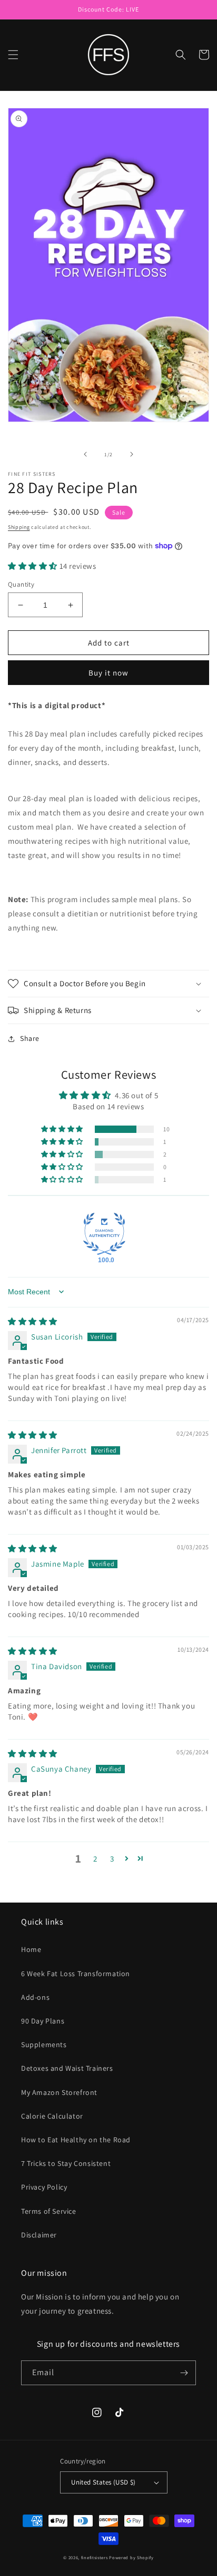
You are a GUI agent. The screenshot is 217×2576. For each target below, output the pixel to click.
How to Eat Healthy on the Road (76, 2140)
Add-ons (35, 1997)
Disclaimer (39, 2235)
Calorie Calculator (52, 2116)
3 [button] (112, 1859)
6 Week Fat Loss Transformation (76, 1974)
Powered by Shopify (131, 2557)
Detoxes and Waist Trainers (67, 2068)
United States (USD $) (103, 2482)
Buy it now (108, 673)
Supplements (44, 2045)
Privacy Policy (44, 2187)
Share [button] (30, 1038)
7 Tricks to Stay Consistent (66, 2163)
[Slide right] (132, 454)
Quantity (21, 584)
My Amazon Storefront (59, 2092)
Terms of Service (49, 2211)
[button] (13, 55)
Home (31, 1949)
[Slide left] (85, 454)
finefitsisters (95, 2557)
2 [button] (95, 1859)
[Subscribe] (184, 2373)
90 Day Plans (43, 2021)
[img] (33, 1321)
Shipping (19, 527)
